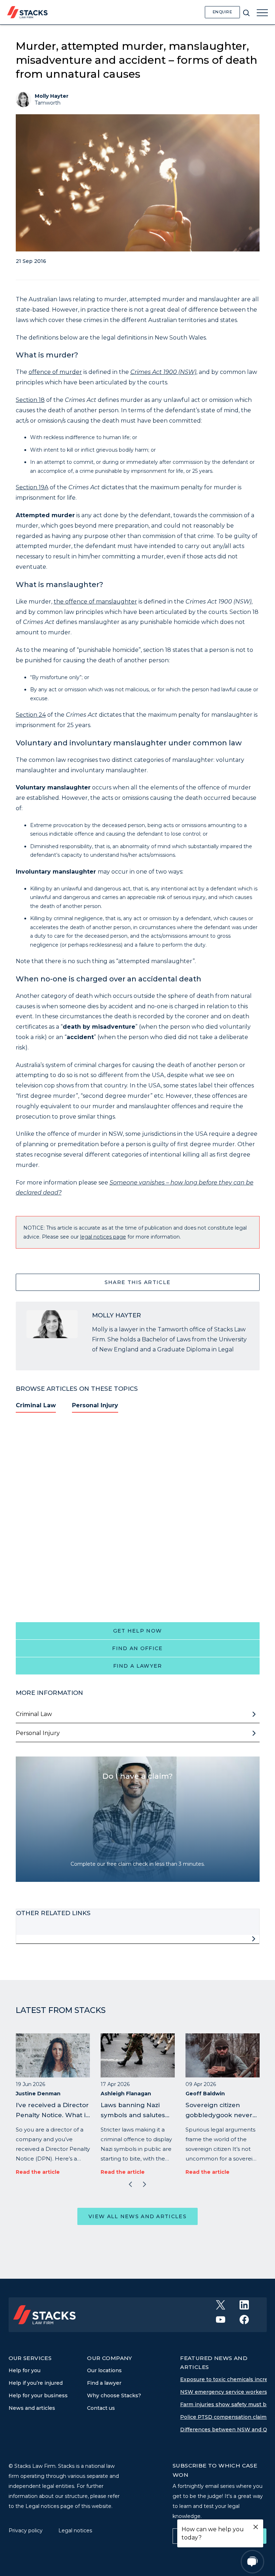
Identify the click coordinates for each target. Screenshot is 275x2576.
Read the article (38, 2172)
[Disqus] (138, 1517)
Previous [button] (130, 2185)
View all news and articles (137, 2216)
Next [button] (145, 2185)
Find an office (137, 1648)
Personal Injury (95, 1405)
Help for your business (38, 2395)
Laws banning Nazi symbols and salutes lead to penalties (133, 2115)
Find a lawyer (138, 1666)
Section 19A (32, 487)
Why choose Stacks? (114, 2395)
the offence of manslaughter (95, 602)
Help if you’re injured (36, 2383)
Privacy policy (26, 2531)
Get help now (138, 1631)
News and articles (32, 2408)
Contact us (101, 2408)
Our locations (104, 2370)
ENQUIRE (223, 12)
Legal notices (75, 2531)
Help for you (25, 2370)
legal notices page (103, 1237)
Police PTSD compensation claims (225, 2417)
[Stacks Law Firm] (27, 12)
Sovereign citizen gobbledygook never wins (219, 2115)
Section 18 (30, 400)
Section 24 (31, 715)
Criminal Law (36, 1405)
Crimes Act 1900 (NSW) (163, 372)
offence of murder (55, 372)
